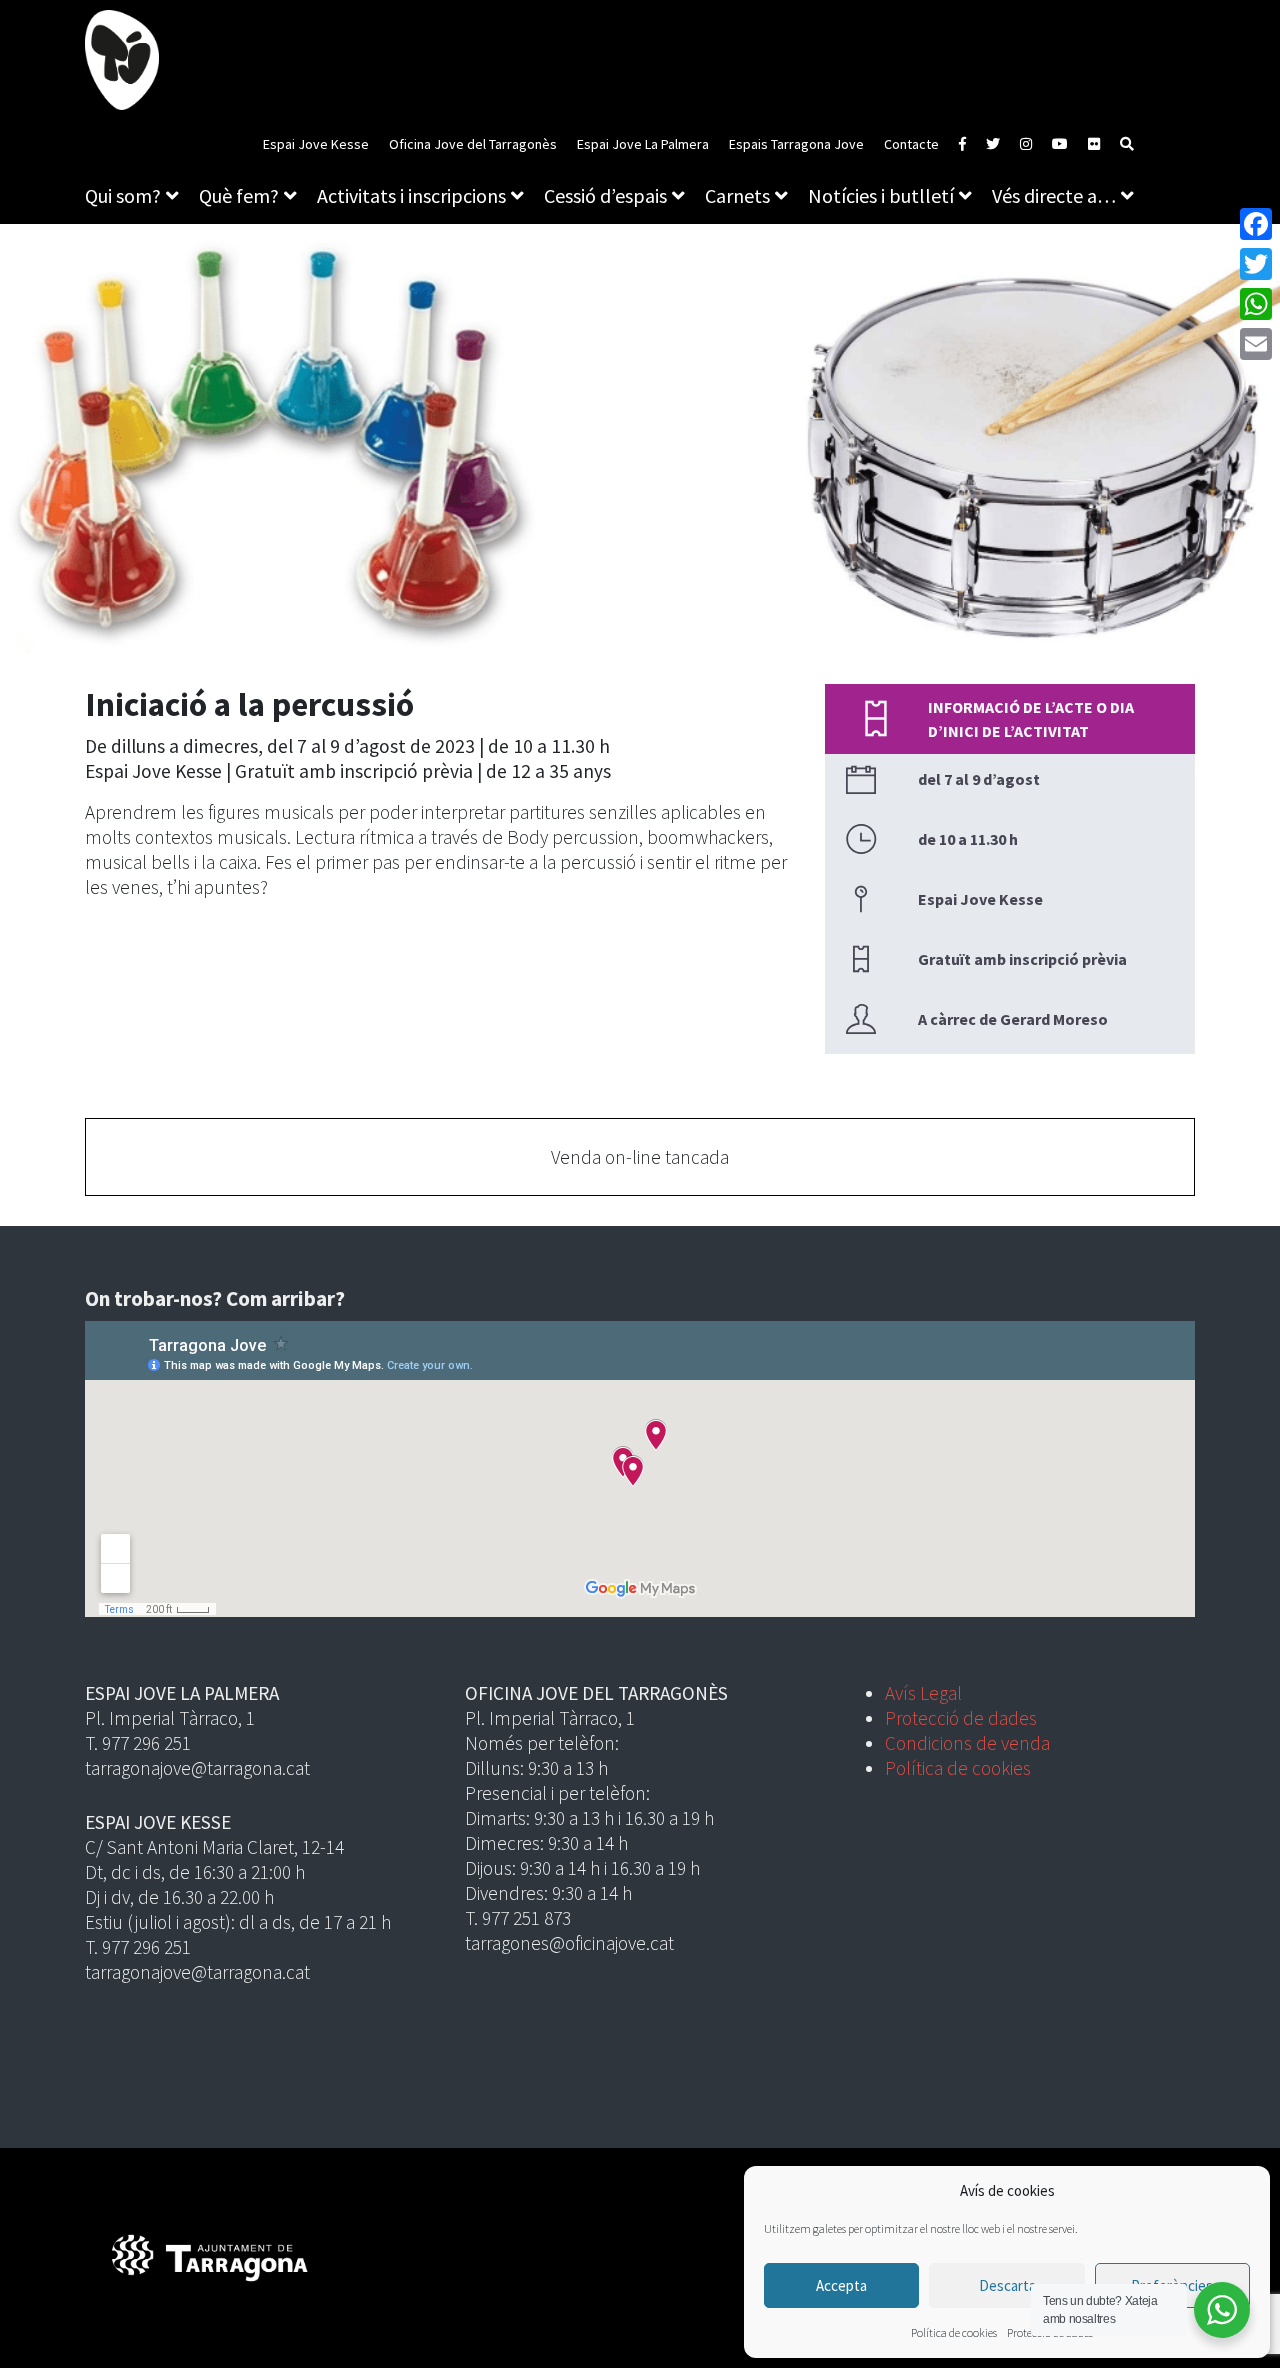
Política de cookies (954, 2332)
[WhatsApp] (1256, 304)
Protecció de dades (961, 1718)
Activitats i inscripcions (411, 195)
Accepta (841, 2285)
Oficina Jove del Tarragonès (473, 144)
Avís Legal (923, 1693)
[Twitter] (1256, 264)
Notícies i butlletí (881, 195)
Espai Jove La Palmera (643, 144)
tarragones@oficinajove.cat (569, 1943)
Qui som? (123, 195)
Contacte (911, 144)
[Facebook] (1256, 224)
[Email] (1256, 344)
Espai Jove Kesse (316, 144)
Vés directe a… (1054, 195)
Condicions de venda (967, 1743)
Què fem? (239, 195)
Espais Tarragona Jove (796, 144)
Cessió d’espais (605, 195)
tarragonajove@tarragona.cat (197, 1768)
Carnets (737, 195)
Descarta (1007, 2285)
